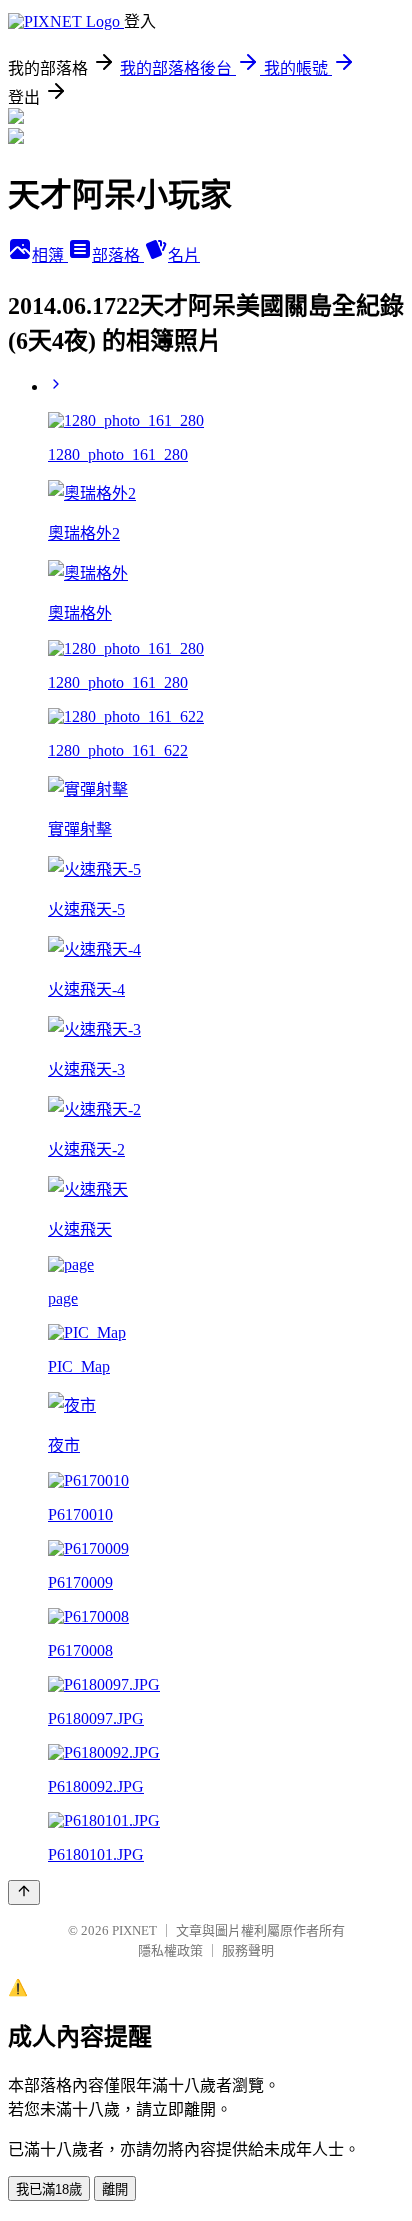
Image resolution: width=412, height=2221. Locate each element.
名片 (184, 255)
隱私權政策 (170, 1950)
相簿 (50, 255)
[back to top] (24, 1892)
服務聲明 (248, 1950)
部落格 (118, 255)
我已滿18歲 (49, 2189)
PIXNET (134, 1930)
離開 (115, 2189)
